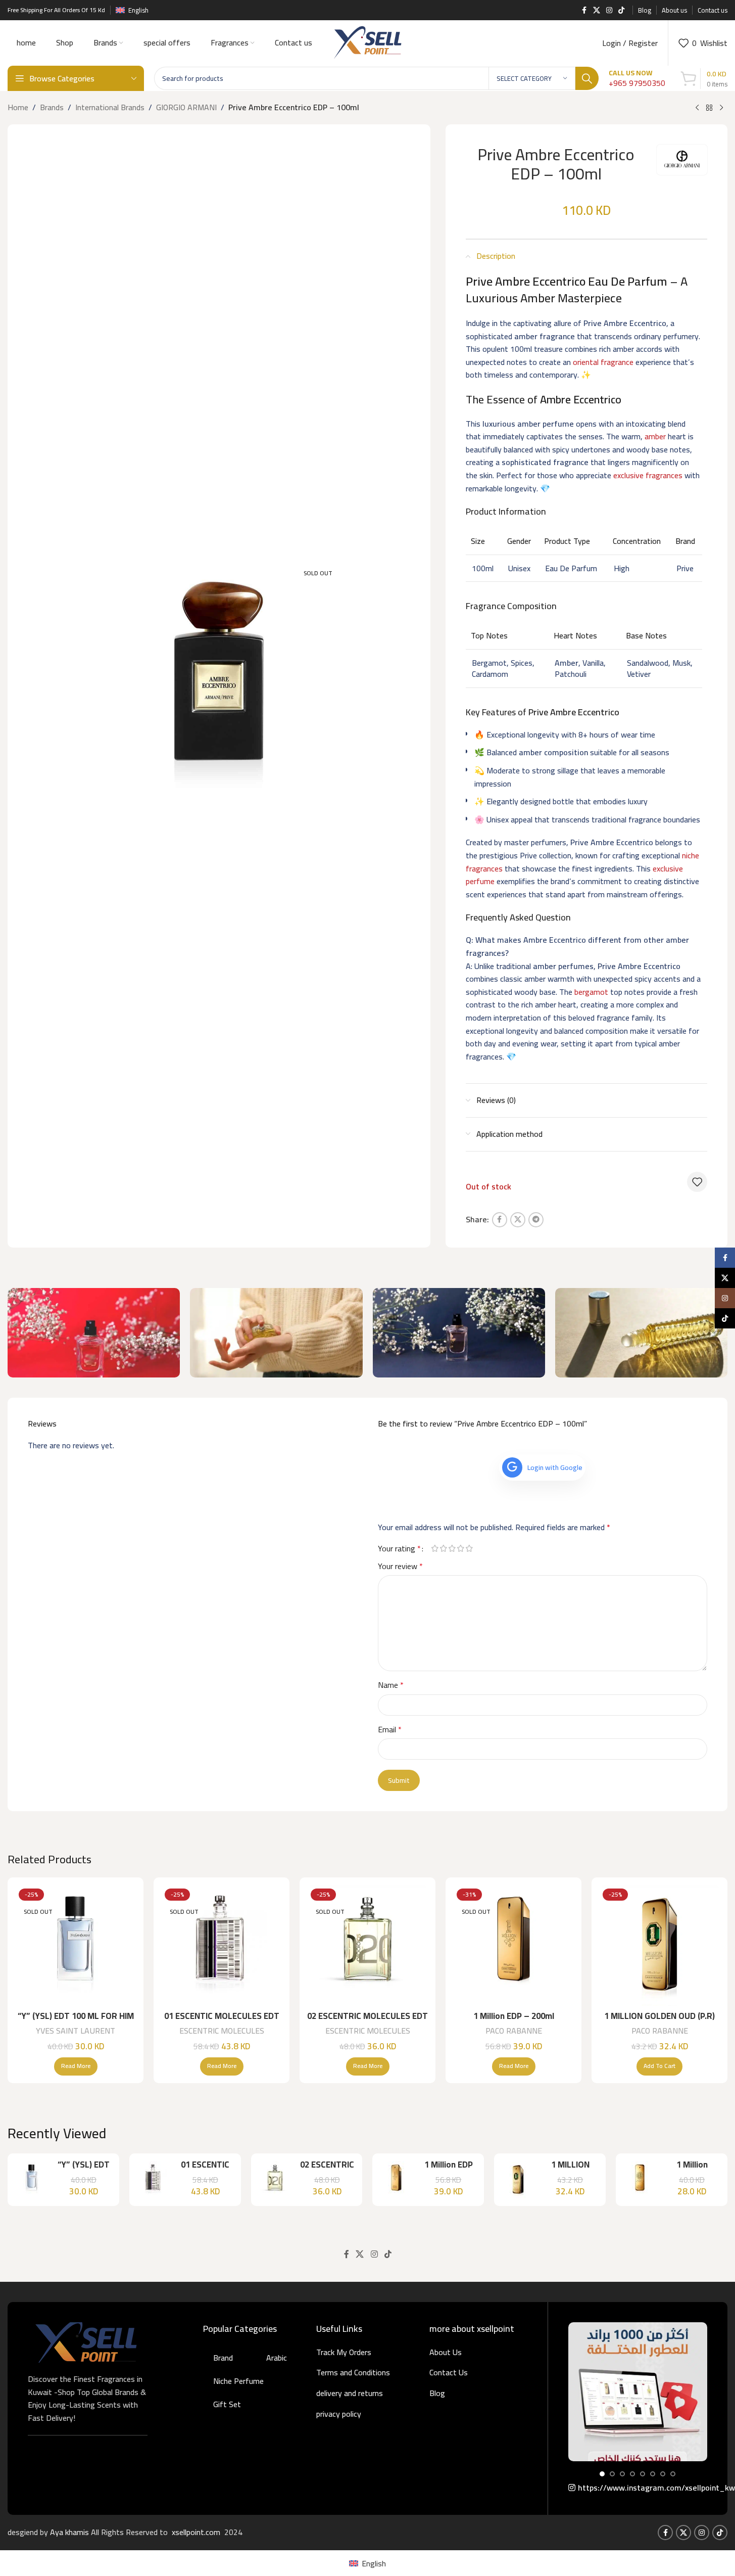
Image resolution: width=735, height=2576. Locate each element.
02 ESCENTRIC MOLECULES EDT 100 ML (367, 2022)
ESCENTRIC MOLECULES (222, 2031)
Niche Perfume (238, 2381)
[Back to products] (709, 108)
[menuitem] (367, 2563)
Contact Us (449, 2372)
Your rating (399, 1548)
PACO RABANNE (514, 2031)
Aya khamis (70, 2532)
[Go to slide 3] (622, 2474)
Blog (437, 2393)
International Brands (110, 108)
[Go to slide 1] (602, 2474)
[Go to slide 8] (673, 2474)
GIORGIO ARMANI (186, 108)
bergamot (591, 992)
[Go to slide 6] (653, 2474)
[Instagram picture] (638, 2392)
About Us (446, 2352)
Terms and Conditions (353, 2372)
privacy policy (339, 2414)
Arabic (277, 2358)
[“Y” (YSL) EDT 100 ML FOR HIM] (76, 1945)
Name (391, 1685)
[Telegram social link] (536, 1220)
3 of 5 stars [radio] (452, 1548)
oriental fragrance (603, 362)
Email (390, 1730)
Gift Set (227, 2404)
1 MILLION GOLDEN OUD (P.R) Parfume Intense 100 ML (659, 2022)
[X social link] (597, 10)
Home (18, 108)
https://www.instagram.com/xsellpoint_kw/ (643, 2488)
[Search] (587, 78)
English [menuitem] (374, 2563)
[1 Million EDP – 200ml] (513, 1945)
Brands (52, 108)
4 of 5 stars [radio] (461, 1548)
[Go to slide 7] (663, 2474)
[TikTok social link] (621, 10)
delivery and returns (350, 2393)
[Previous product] (697, 108)
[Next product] (721, 108)
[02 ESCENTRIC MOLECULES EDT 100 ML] (367, 1945)
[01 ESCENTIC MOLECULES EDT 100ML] (222, 1945)
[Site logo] (367, 42)
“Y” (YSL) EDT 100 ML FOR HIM (76, 2016)
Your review (400, 1567)
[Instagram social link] (609, 10)
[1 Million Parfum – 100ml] (640, 2180)
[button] (659, 2066)
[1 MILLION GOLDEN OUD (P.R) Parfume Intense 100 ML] (659, 1945)
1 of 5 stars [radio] (435, 1548)
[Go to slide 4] (632, 2474)
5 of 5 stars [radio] (470, 1548)
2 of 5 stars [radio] (444, 1548)
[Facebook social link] (584, 10)
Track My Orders (344, 2352)
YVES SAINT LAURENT (76, 2031)
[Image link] (86, 2341)
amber (655, 436)
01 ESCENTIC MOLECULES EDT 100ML (222, 2022)
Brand (223, 2358)
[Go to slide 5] (643, 2474)
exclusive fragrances (648, 475)
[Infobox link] (637, 79)
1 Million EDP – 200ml (514, 2016)
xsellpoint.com (197, 2532)
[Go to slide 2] (612, 2474)
